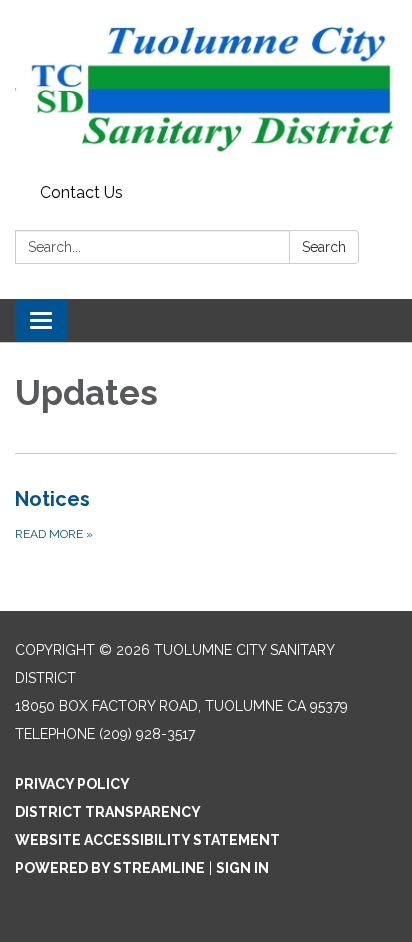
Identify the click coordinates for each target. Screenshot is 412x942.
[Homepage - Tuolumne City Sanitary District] (206, 88)
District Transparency (108, 812)
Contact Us (81, 192)
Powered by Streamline (110, 868)
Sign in (242, 868)
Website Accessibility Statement (147, 840)
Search (324, 247)
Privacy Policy (72, 784)
